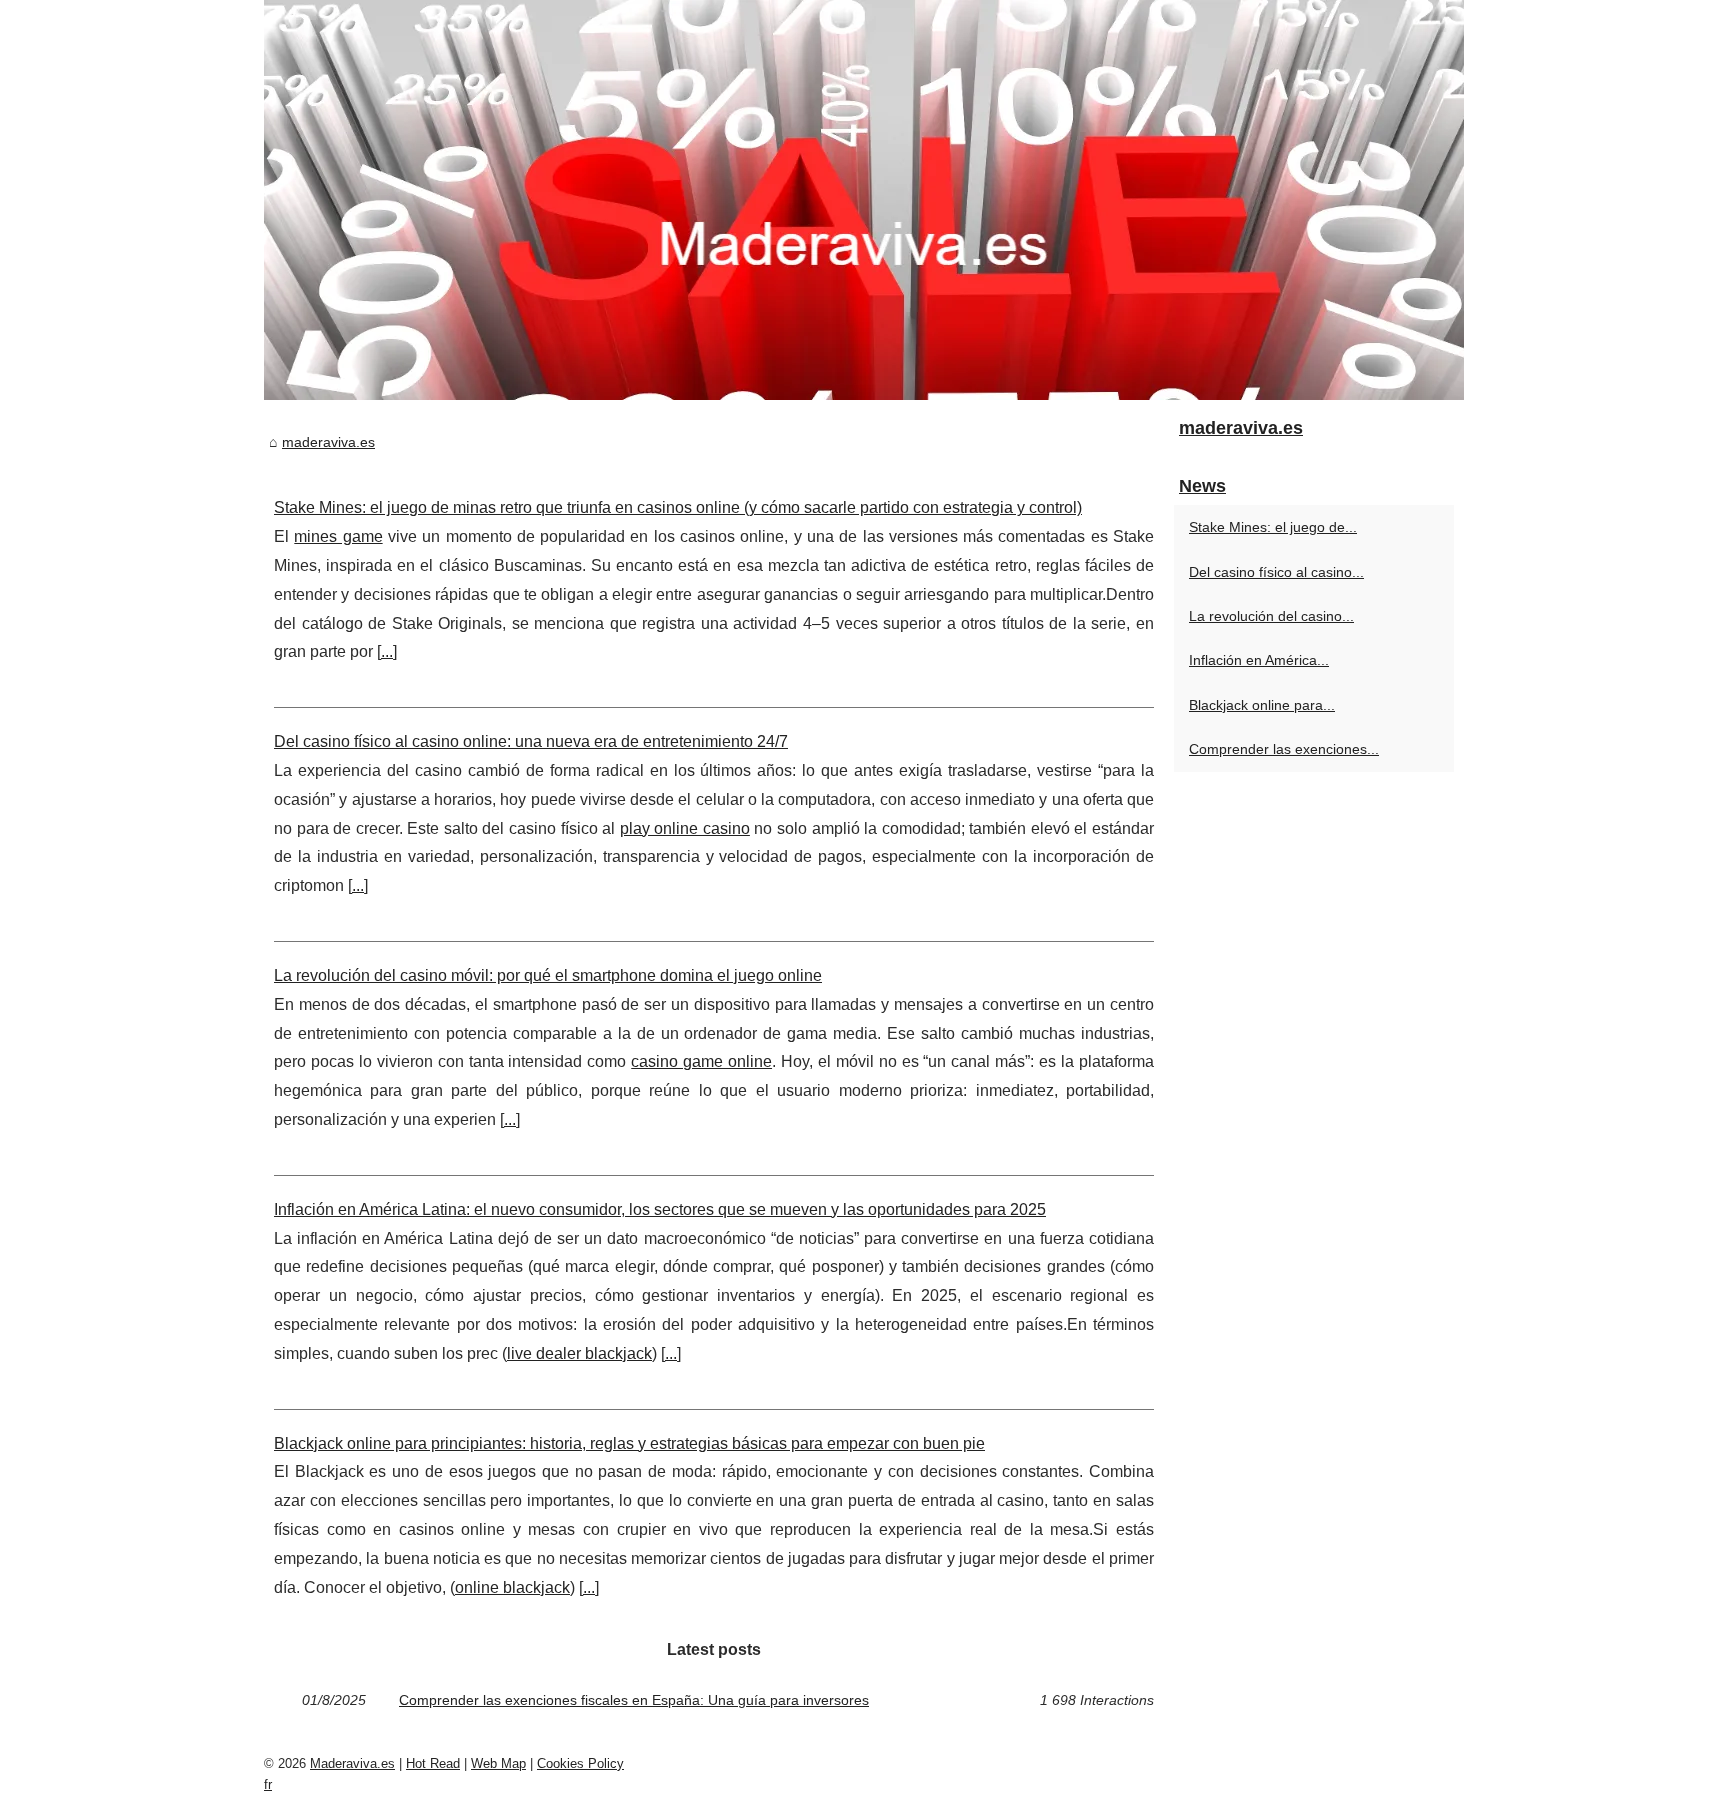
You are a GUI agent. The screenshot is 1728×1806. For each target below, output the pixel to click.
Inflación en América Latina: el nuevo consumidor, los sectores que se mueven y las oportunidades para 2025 (660, 1209)
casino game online (701, 1061)
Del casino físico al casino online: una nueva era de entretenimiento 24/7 (531, 741)
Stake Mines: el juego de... (1273, 527)
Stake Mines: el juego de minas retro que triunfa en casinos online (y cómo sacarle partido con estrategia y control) (678, 507)
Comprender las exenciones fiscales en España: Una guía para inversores (634, 1700)
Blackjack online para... (1262, 705)
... (387, 651)
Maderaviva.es (352, 1763)
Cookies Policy (580, 1763)
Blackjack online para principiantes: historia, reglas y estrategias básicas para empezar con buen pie (629, 1443)
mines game (338, 536)
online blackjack (512, 1587)
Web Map (498, 1763)
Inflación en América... (1259, 660)
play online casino (685, 828)
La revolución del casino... (1271, 616)
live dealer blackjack (579, 1353)
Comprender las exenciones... (1284, 749)
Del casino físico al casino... (1276, 572)
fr (268, 1784)
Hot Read (433, 1763)
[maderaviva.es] (864, 200)
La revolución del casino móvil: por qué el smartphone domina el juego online (548, 975)
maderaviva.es (328, 442)
